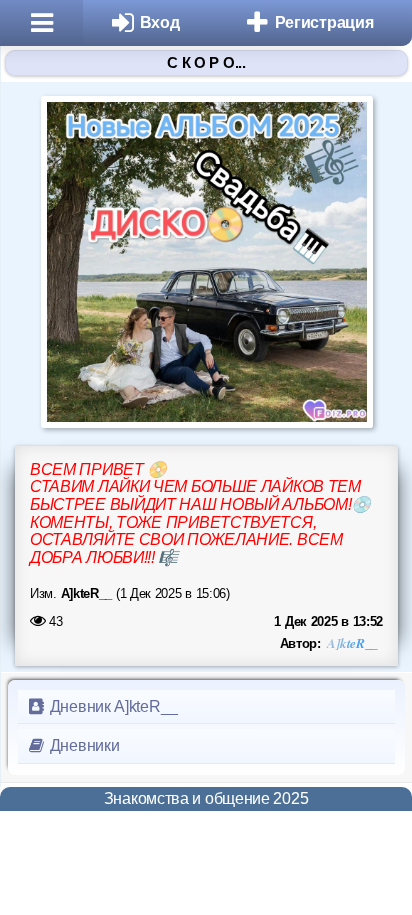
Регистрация (324, 22)
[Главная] (41, 23)
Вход (160, 22)
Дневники (82, 745)
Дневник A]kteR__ (112, 706)
